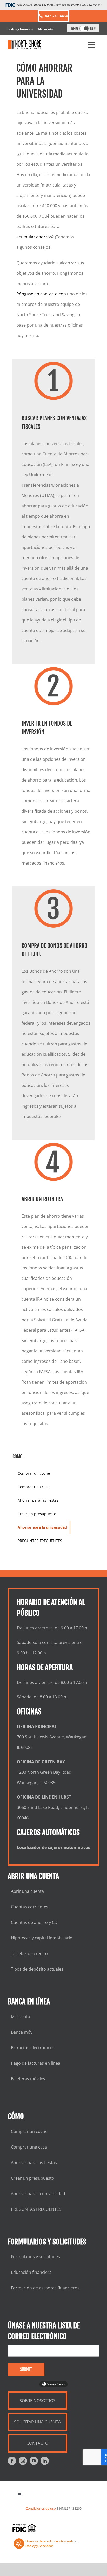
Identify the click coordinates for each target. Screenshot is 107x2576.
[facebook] (12, 2461)
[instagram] (23, 2461)
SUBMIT (26, 2369)
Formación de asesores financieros (45, 2288)
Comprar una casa (29, 2147)
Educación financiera (31, 2272)
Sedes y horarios (20, 29)
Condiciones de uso (41, 2508)
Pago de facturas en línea (36, 2063)
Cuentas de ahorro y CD (34, 1922)
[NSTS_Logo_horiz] (25, 45)
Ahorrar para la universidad (38, 2194)
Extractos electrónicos (33, 2048)
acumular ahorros (34, 237)
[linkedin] (45, 2461)
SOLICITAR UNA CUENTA (37, 2422)
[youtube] (34, 2461)
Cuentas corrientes (30, 1907)
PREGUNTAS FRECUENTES (36, 2209)
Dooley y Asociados (39, 2546)
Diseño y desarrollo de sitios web (49, 2541)
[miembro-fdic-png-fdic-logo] (24, 2528)
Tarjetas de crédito (29, 1953)
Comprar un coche (29, 2131)
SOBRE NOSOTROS (38, 2401)
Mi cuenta (46, 29)
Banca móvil (23, 2032)
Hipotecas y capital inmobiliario (42, 1938)
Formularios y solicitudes (35, 2257)
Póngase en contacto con (41, 294)
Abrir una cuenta (27, 1891)
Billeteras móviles (28, 2079)
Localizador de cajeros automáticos (53, 1847)
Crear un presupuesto (33, 2178)
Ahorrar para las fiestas (34, 2163)
